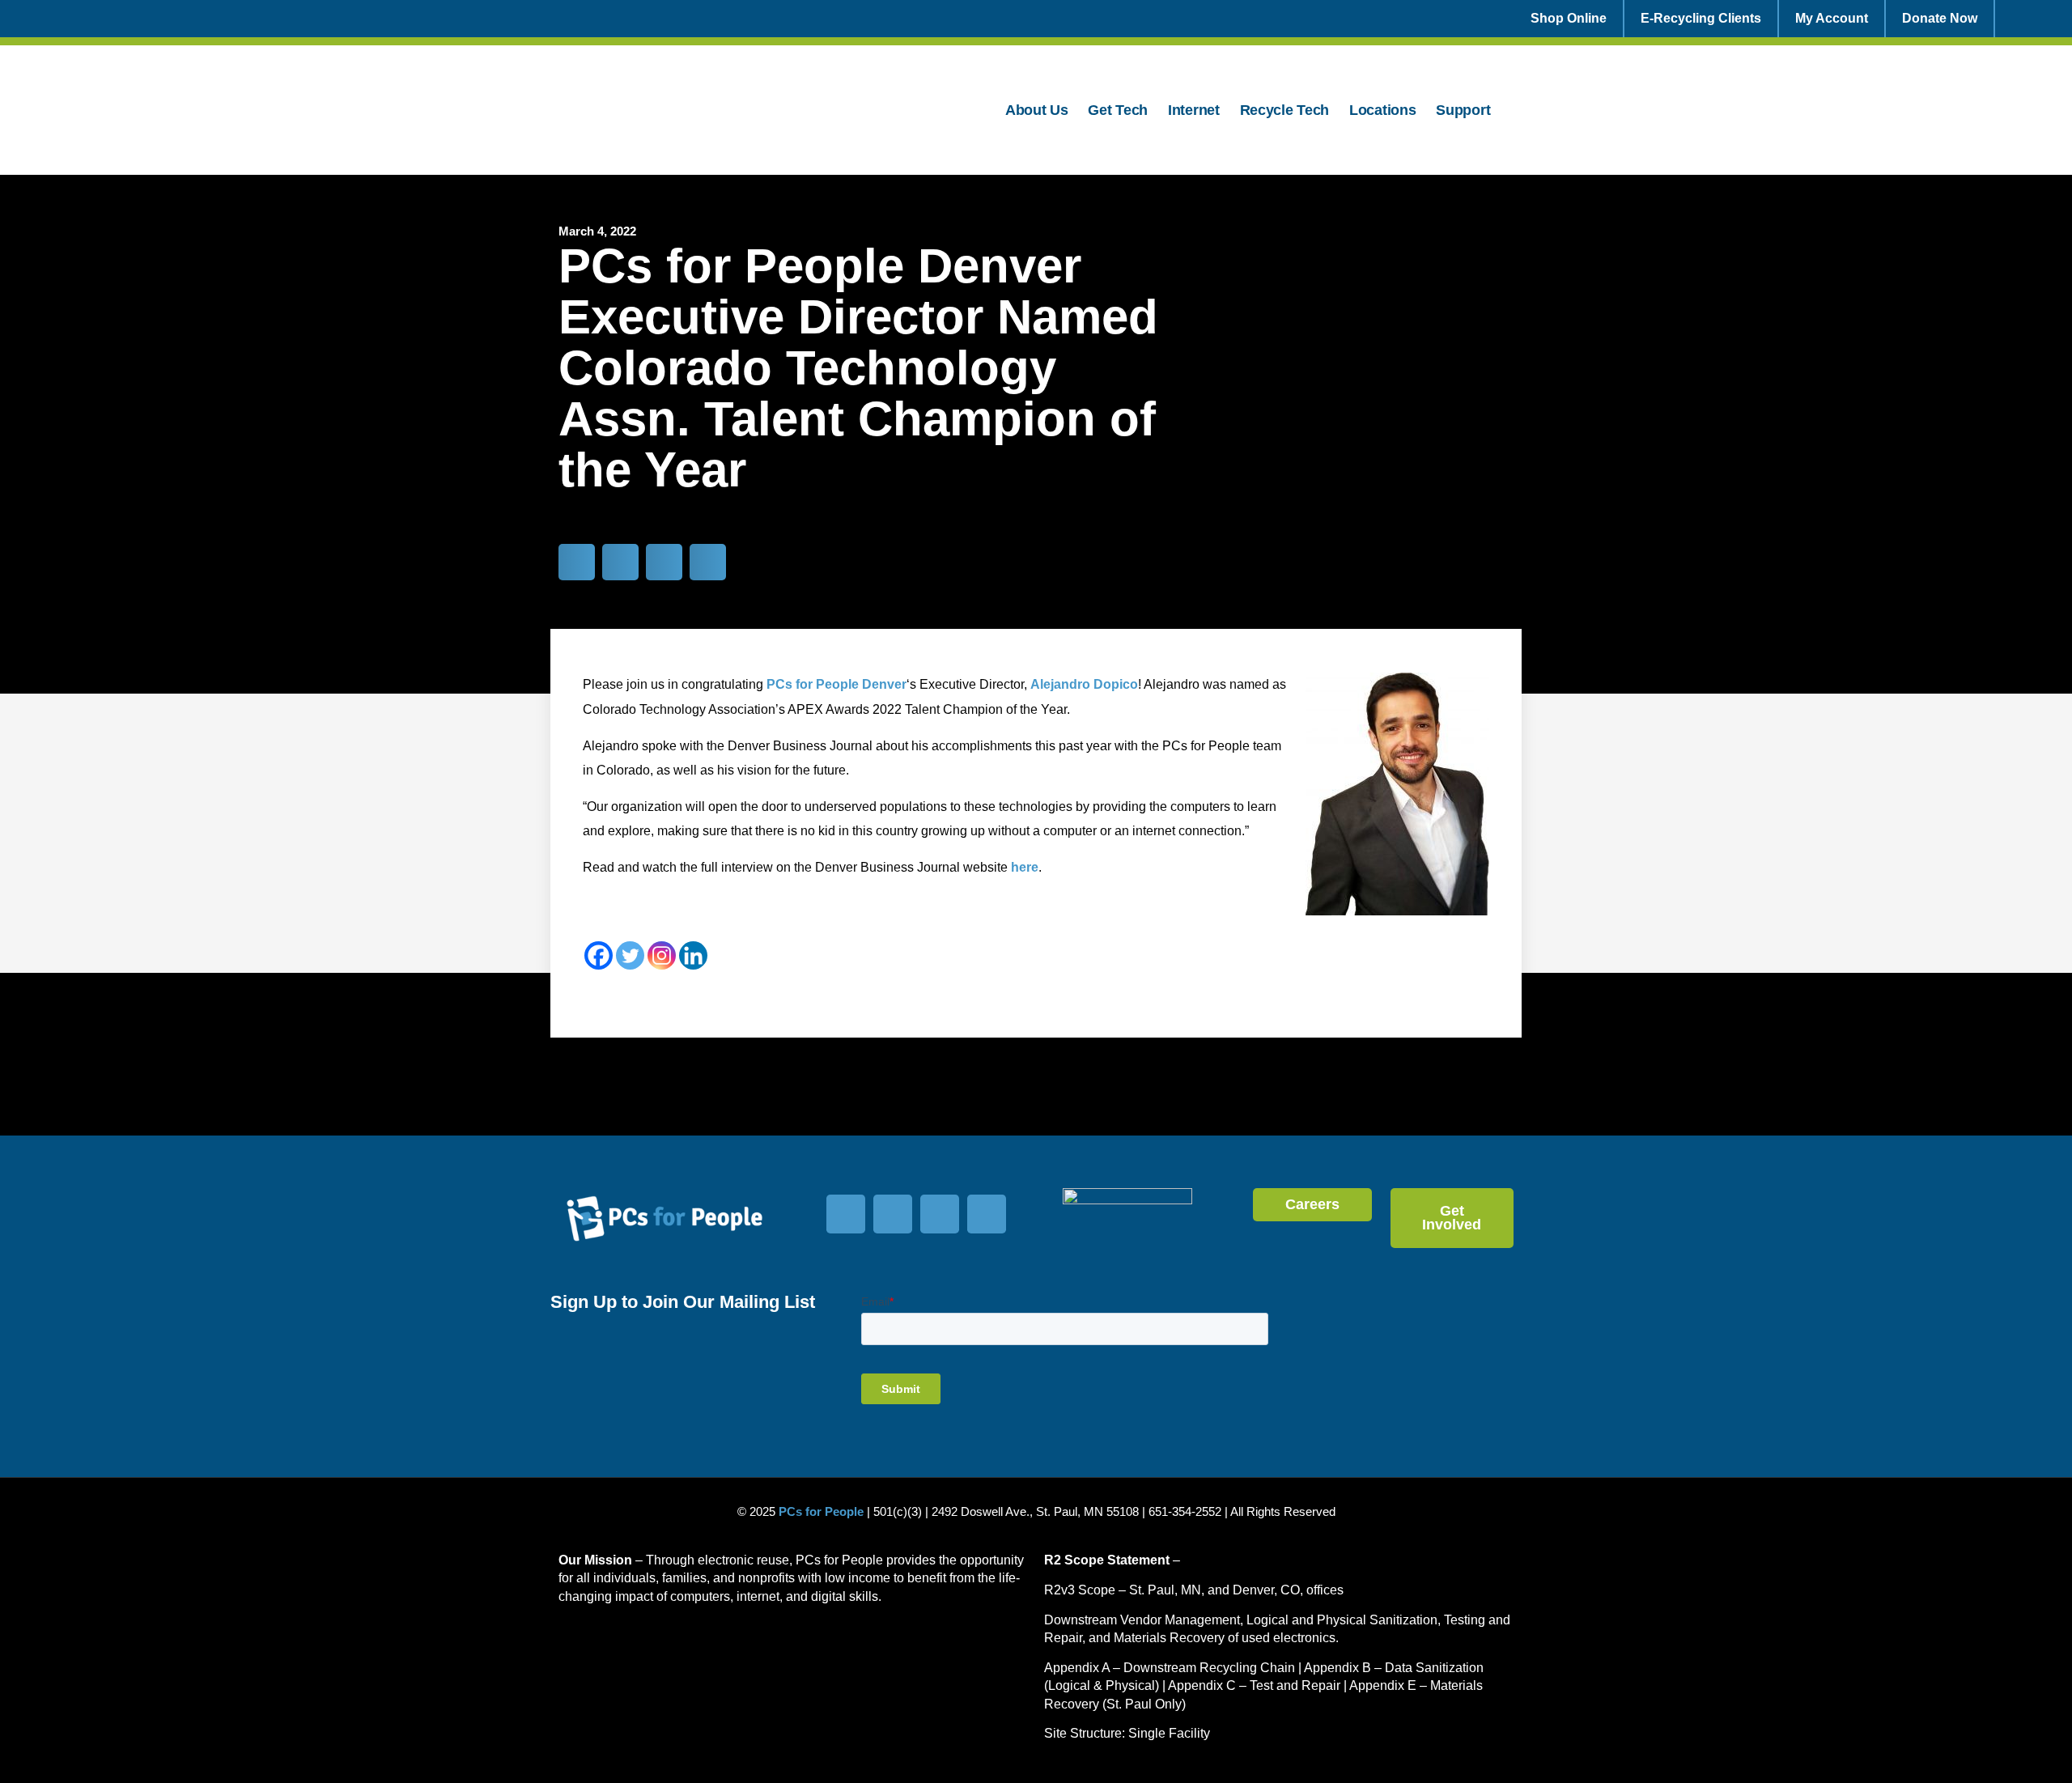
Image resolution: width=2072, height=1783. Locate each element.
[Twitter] (630, 955)
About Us (1037, 110)
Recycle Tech (1284, 110)
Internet (1194, 110)
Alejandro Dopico (1084, 684)
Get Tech (1118, 110)
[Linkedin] (693, 955)
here (1025, 867)
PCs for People (821, 1511)
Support (1463, 110)
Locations (1382, 110)
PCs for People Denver (836, 684)
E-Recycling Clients (1701, 18)
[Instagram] (662, 955)
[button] (577, 562)
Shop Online (1569, 18)
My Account (1832, 18)
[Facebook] (599, 955)
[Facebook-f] (846, 1214)
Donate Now (1940, 18)
